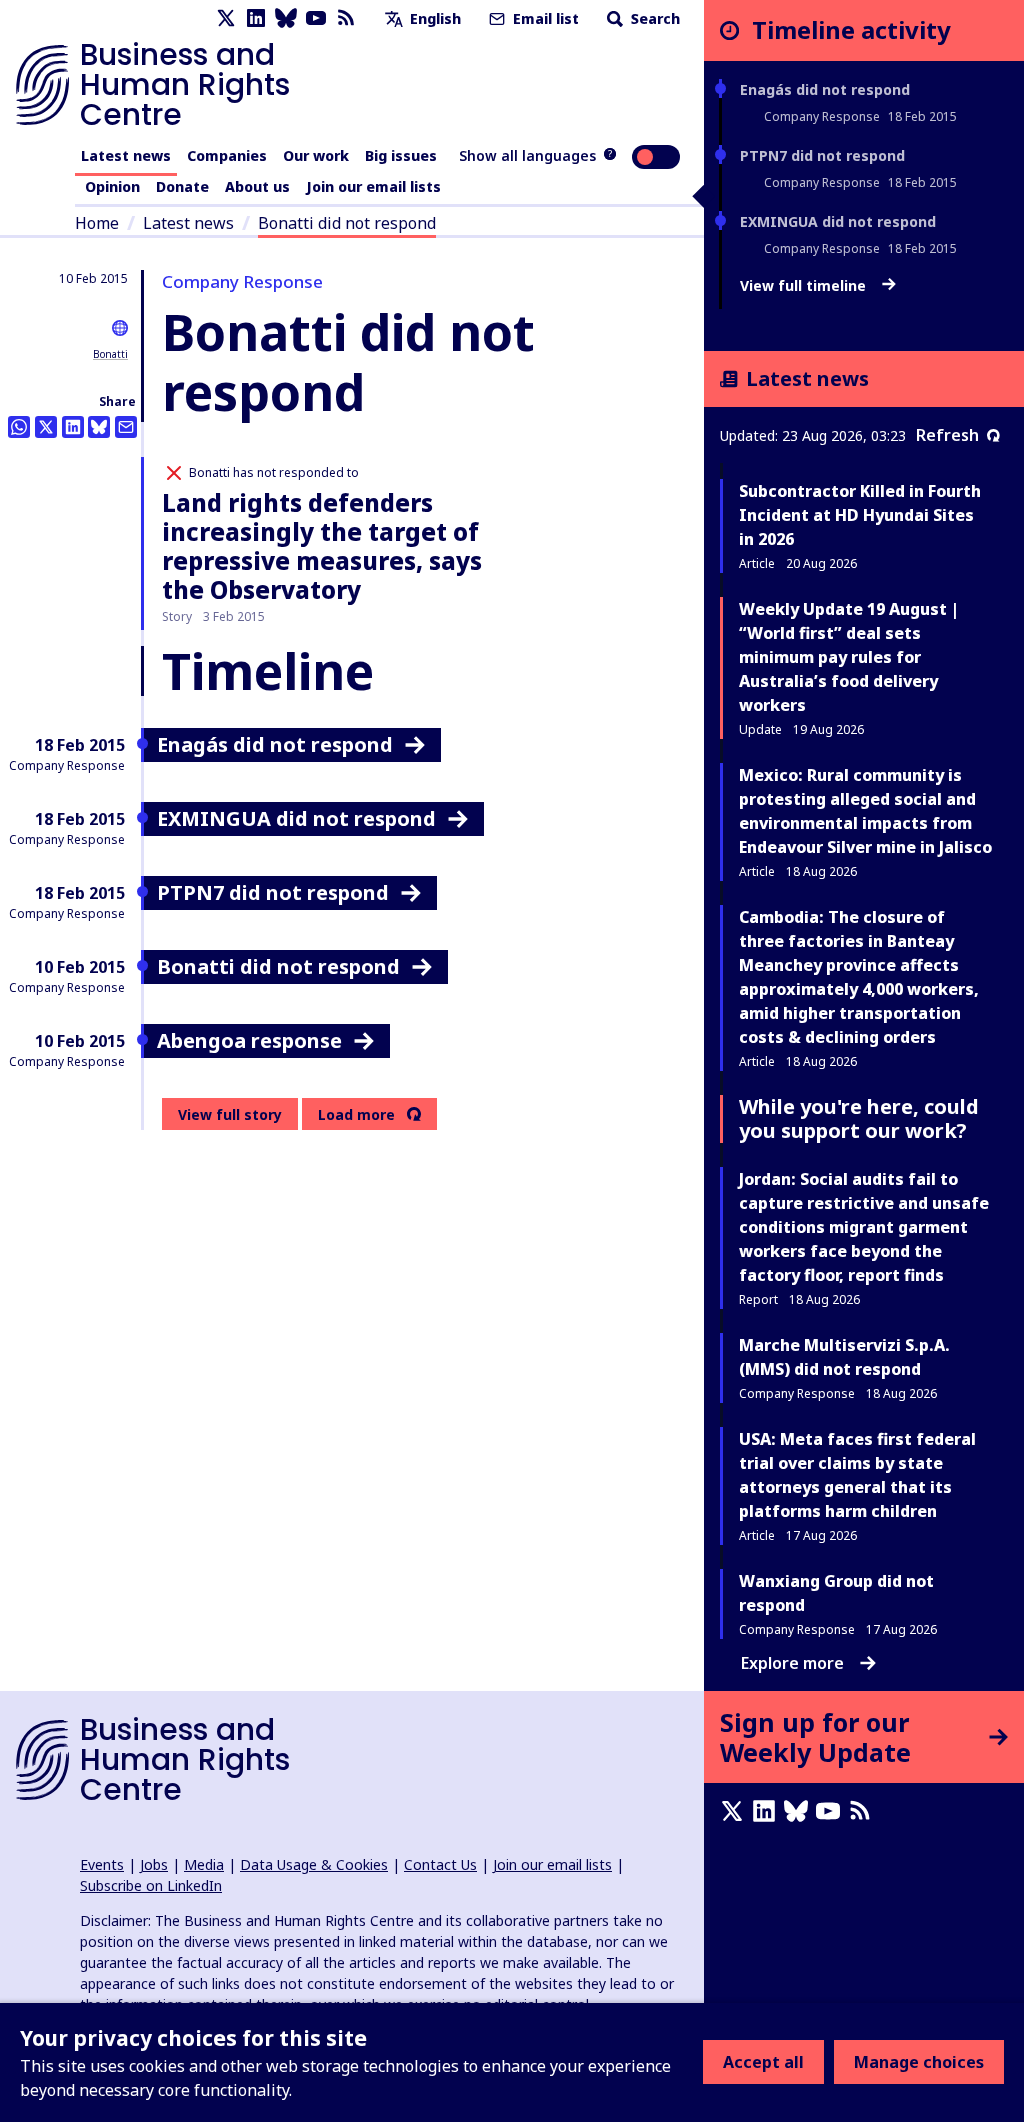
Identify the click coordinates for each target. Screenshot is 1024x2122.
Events (102, 1864)
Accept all (763, 2062)
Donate (182, 186)
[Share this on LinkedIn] (73, 427)
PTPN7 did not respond (822, 155)
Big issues (401, 155)
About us (257, 186)
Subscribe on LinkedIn (151, 1885)
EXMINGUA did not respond (838, 221)
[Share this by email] (126, 427)
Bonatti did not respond (347, 223)
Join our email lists (373, 186)
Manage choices (919, 2062)
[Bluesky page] (286, 18)
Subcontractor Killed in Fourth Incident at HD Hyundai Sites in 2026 (860, 515)
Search (653, 18)
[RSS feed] (346, 18)
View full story (230, 1114)
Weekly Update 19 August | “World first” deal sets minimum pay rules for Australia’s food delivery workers (849, 657)
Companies (227, 155)
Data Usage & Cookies (314, 1864)
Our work (316, 155)
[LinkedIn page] (256, 18)
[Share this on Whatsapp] (19, 427)
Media (204, 1864)
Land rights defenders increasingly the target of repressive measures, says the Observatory (322, 545)
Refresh (947, 435)
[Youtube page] (316, 18)
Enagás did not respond (825, 89)
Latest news (126, 155)
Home (97, 223)
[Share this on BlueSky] (99, 427)
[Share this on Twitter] (46, 427)
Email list (544, 18)
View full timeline (805, 286)
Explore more (792, 1663)
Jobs (154, 1864)
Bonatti (110, 354)
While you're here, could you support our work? (859, 1118)
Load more (356, 1115)
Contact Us (440, 1864)
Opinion (112, 186)
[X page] (226, 18)
